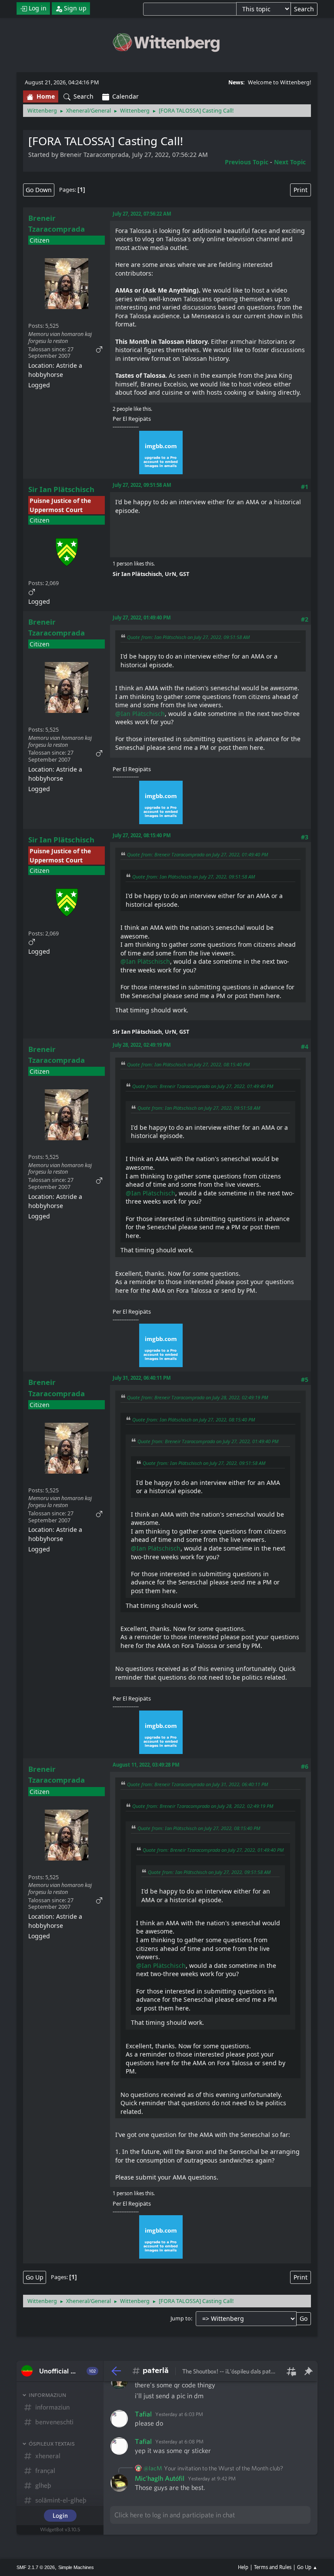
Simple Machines (76, 2567)
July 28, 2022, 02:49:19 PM (142, 1045)
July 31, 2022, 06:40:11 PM (142, 1378)
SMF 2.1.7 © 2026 (36, 2567)
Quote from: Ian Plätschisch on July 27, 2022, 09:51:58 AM (188, 637)
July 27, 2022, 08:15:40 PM (142, 835)
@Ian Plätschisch (140, 714)
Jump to (181, 2318)
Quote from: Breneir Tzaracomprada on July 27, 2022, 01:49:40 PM (197, 854)
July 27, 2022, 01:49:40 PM (142, 617)
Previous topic (247, 162)
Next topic (290, 162)
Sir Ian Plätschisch (61, 489)
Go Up (35, 2277)
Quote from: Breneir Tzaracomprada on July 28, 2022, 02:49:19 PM (197, 1397)
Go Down (39, 190)
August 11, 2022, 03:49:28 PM (146, 1765)
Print (301, 190)
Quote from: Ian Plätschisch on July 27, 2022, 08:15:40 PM (188, 1064)
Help (243, 2567)
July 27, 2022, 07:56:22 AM (142, 214)
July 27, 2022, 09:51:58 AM (142, 485)
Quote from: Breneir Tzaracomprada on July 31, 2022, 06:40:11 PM (197, 1784)
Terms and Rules (273, 2567)
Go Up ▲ (307, 2567)
